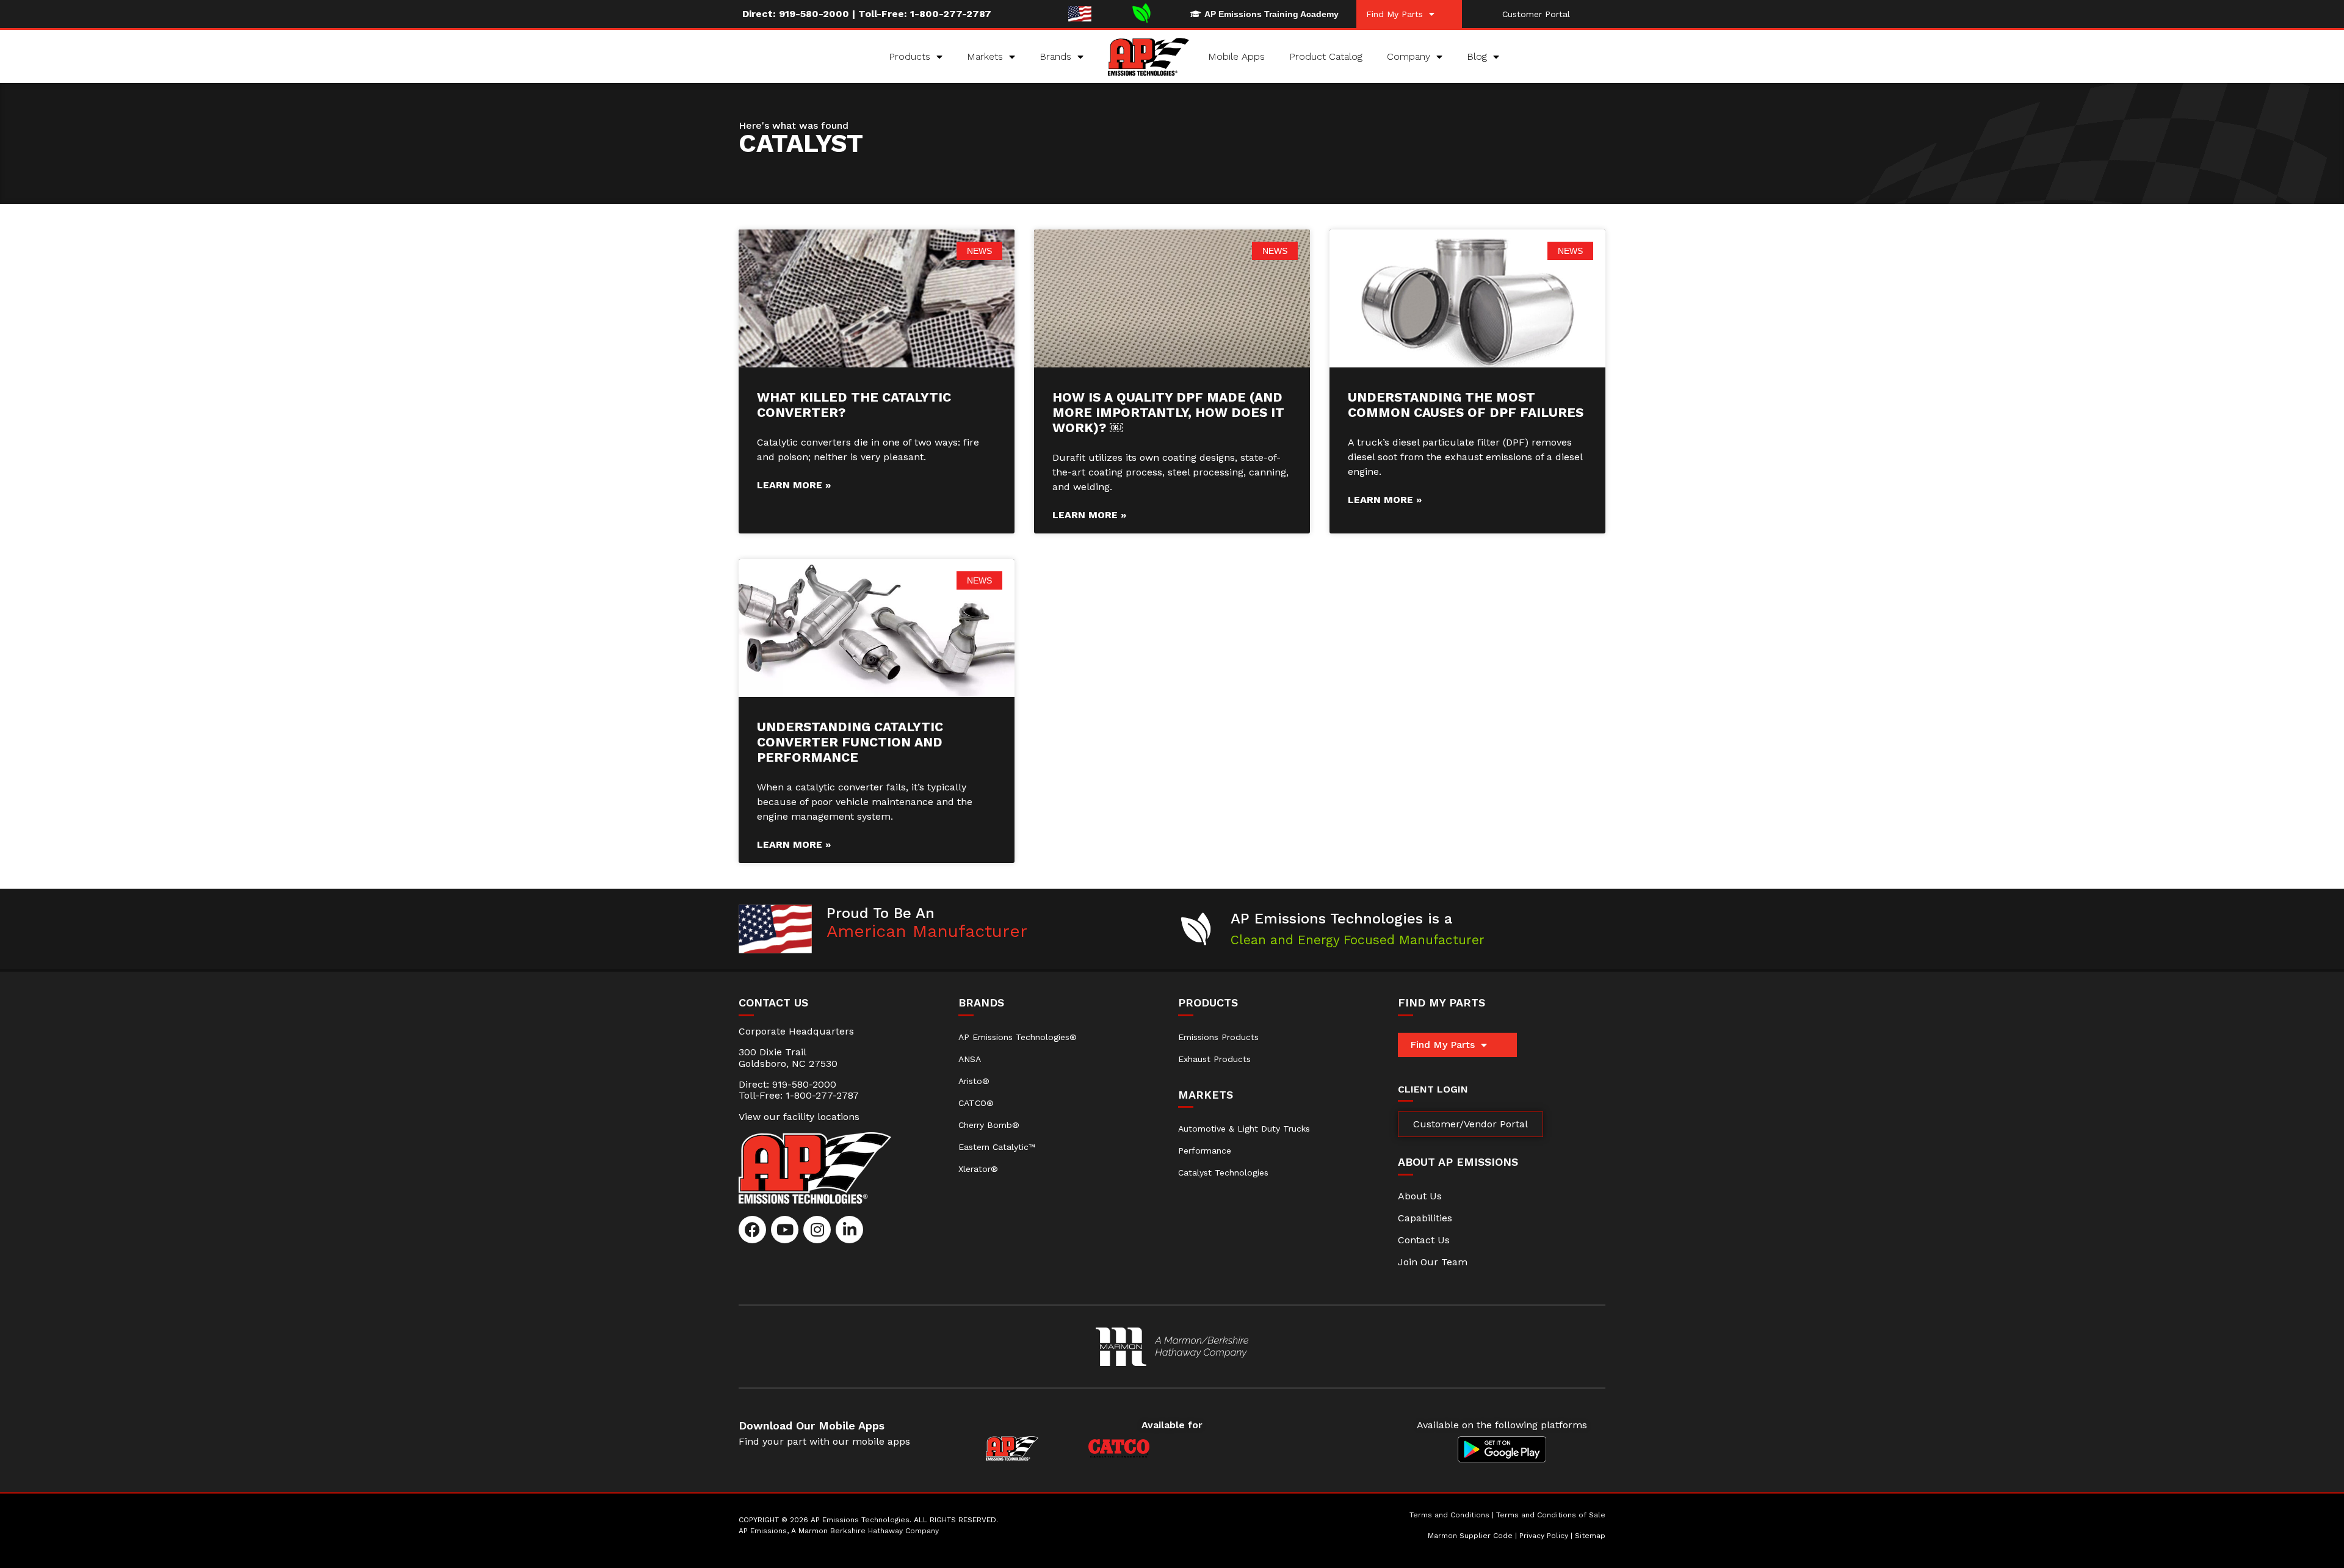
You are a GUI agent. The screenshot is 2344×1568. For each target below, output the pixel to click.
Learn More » (794, 485)
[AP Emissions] (1172, 1347)
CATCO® (976, 1103)
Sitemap (1590, 1536)
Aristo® (974, 1081)
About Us (1420, 1196)
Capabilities (1425, 1218)
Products (910, 56)
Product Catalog (1326, 56)
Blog (1477, 56)
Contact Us (1424, 1240)
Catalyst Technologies (1223, 1172)
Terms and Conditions (1449, 1515)
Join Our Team (1433, 1262)
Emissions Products (1218, 1037)
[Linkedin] (849, 1230)
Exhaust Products (1214, 1059)
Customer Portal (1536, 14)
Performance (1205, 1151)
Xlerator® (978, 1169)
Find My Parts (1394, 14)
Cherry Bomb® (989, 1125)
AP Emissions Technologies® (1018, 1037)
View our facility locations (799, 1117)
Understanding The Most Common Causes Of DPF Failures (1466, 405)
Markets (985, 56)
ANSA (970, 1059)
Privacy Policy (1544, 1536)
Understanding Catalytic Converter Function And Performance (850, 742)
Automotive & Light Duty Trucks (1244, 1129)
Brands (1055, 56)
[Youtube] (785, 1230)
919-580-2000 (814, 14)
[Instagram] (817, 1230)
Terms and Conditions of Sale (1551, 1515)
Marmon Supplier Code (1470, 1536)
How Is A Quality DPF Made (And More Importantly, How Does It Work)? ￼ (1168, 412)
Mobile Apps (1236, 56)
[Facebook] (752, 1230)
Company (1409, 56)
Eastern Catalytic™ (997, 1147)
